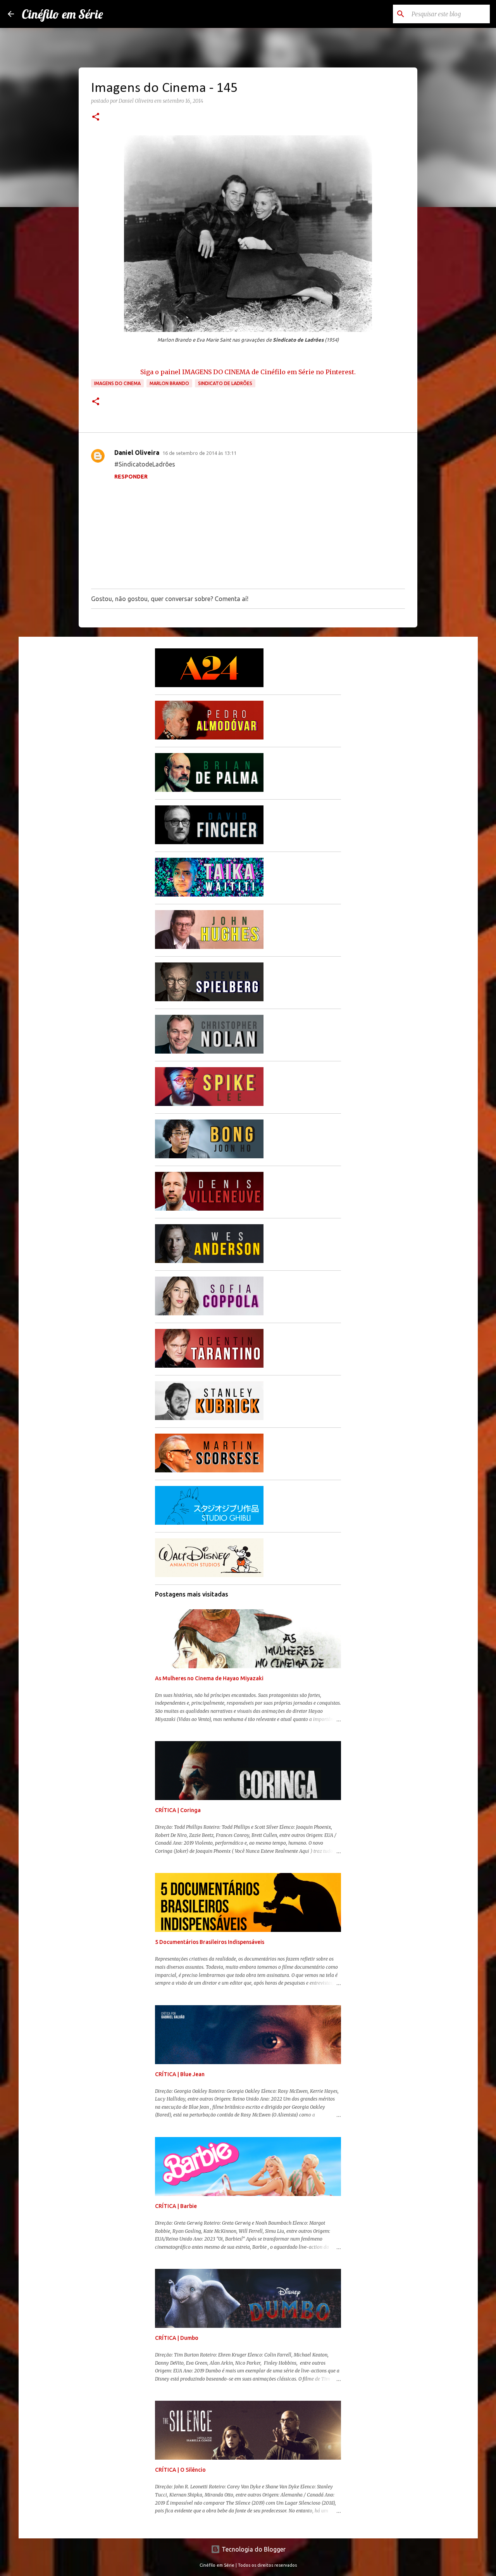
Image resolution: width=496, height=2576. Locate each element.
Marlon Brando (169, 383)
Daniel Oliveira (137, 453)
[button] (96, 117)
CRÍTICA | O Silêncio (180, 2470)
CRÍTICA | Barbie (176, 2206)
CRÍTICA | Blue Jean (180, 2074)
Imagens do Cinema (117, 383)
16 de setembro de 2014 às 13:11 (199, 453)
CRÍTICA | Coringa (178, 1810)
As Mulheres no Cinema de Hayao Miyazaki (209, 1678)
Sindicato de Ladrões (225, 383)
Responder (131, 477)
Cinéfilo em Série (62, 14)
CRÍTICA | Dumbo (177, 2338)
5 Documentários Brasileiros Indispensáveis (210, 1942)
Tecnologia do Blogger (253, 2549)
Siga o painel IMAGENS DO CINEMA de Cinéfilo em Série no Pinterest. (248, 372)
